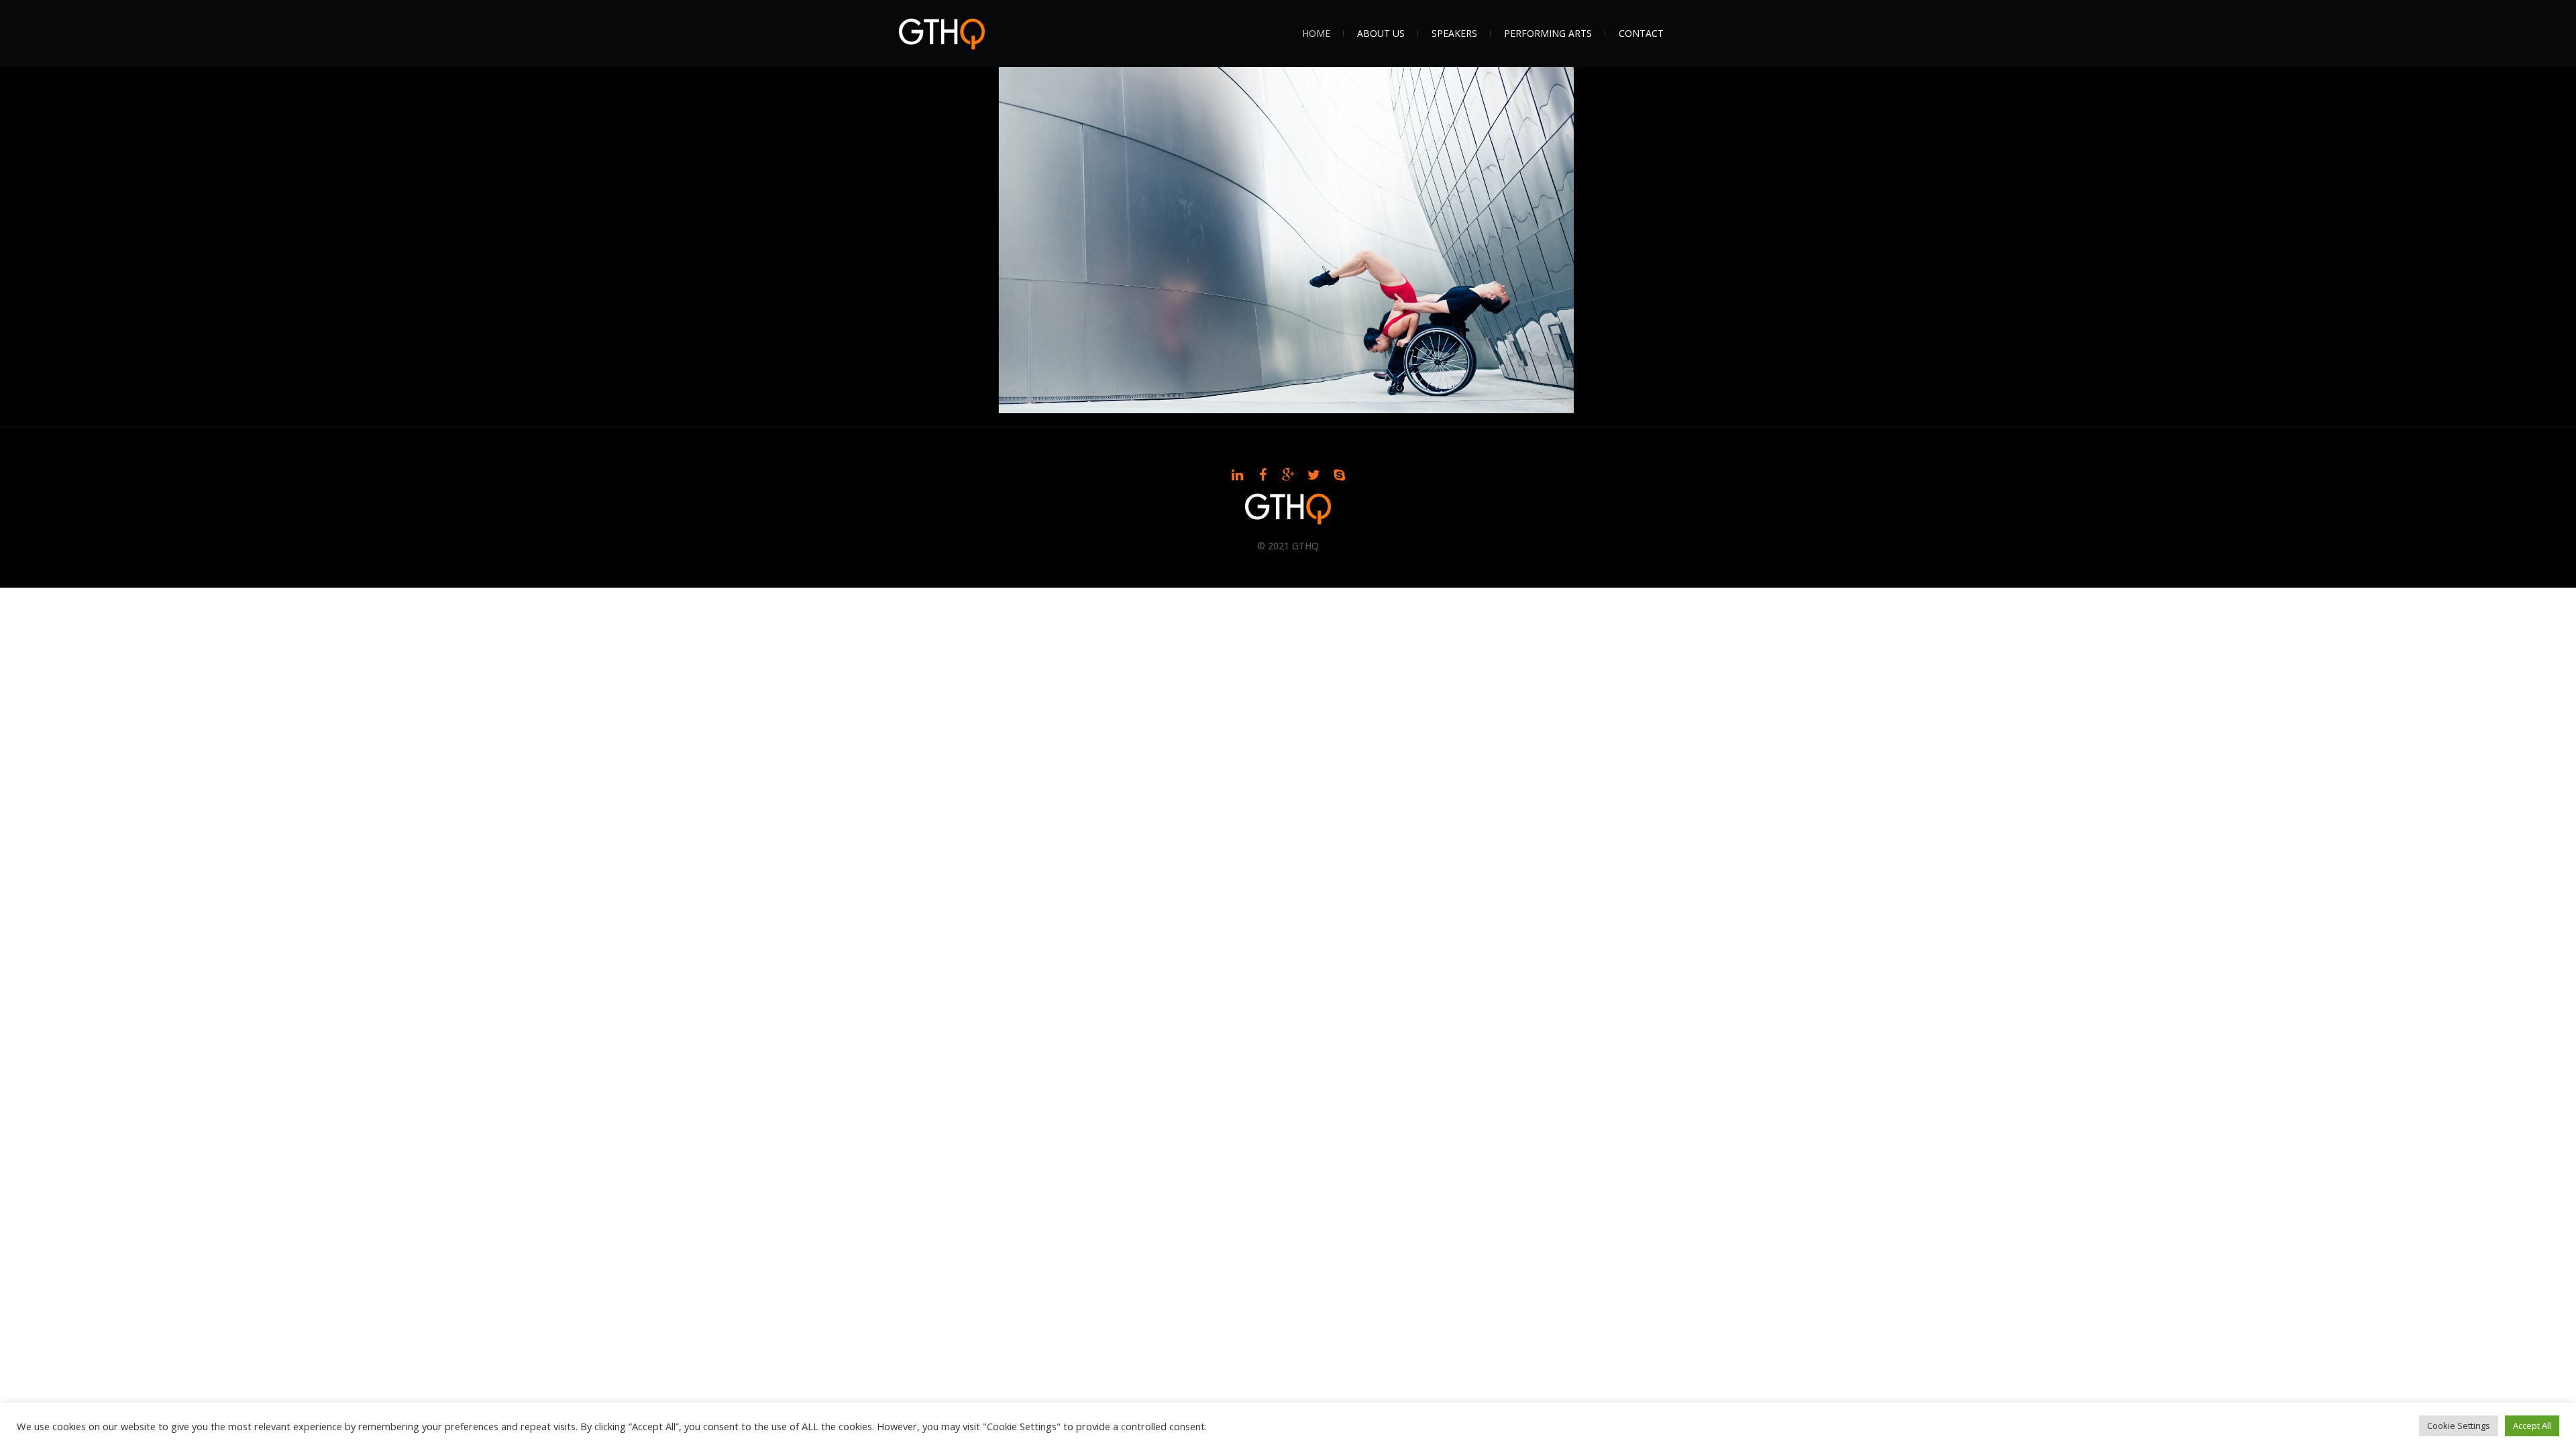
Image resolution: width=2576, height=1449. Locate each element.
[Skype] (1339, 475)
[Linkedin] (1237, 475)
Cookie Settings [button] (2459, 1426)
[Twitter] (1313, 475)
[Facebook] (1263, 475)
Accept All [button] (2532, 1426)
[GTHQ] (1288, 509)
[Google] (1288, 475)
